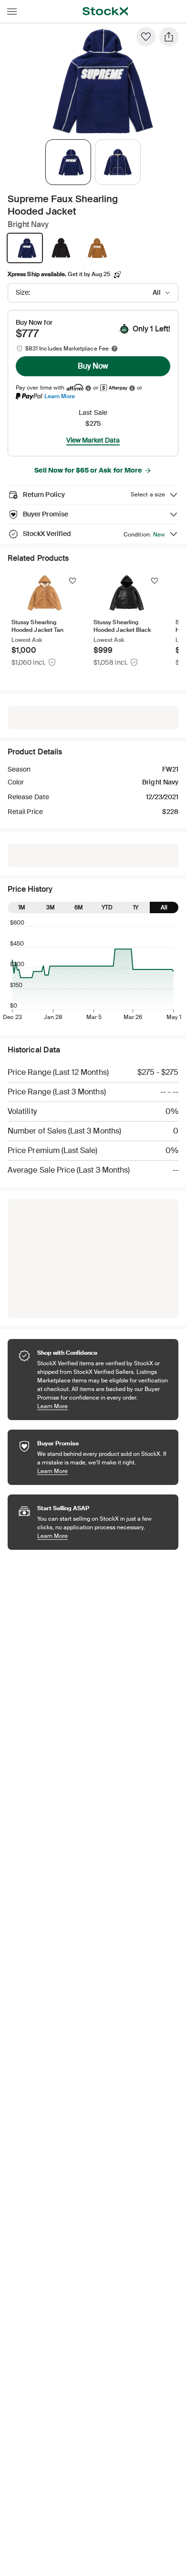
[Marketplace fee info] (114, 349)
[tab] (68, 162)
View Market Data (93, 440)
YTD (107, 907)
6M (79, 907)
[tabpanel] (91, 80)
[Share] (169, 37)
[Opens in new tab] (88, 388)
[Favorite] (146, 37)
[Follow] (72, 581)
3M (51, 907)
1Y (136, 907)
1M (22, 907)
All (164, 907)
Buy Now (93, 366)
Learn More (60, 396)
